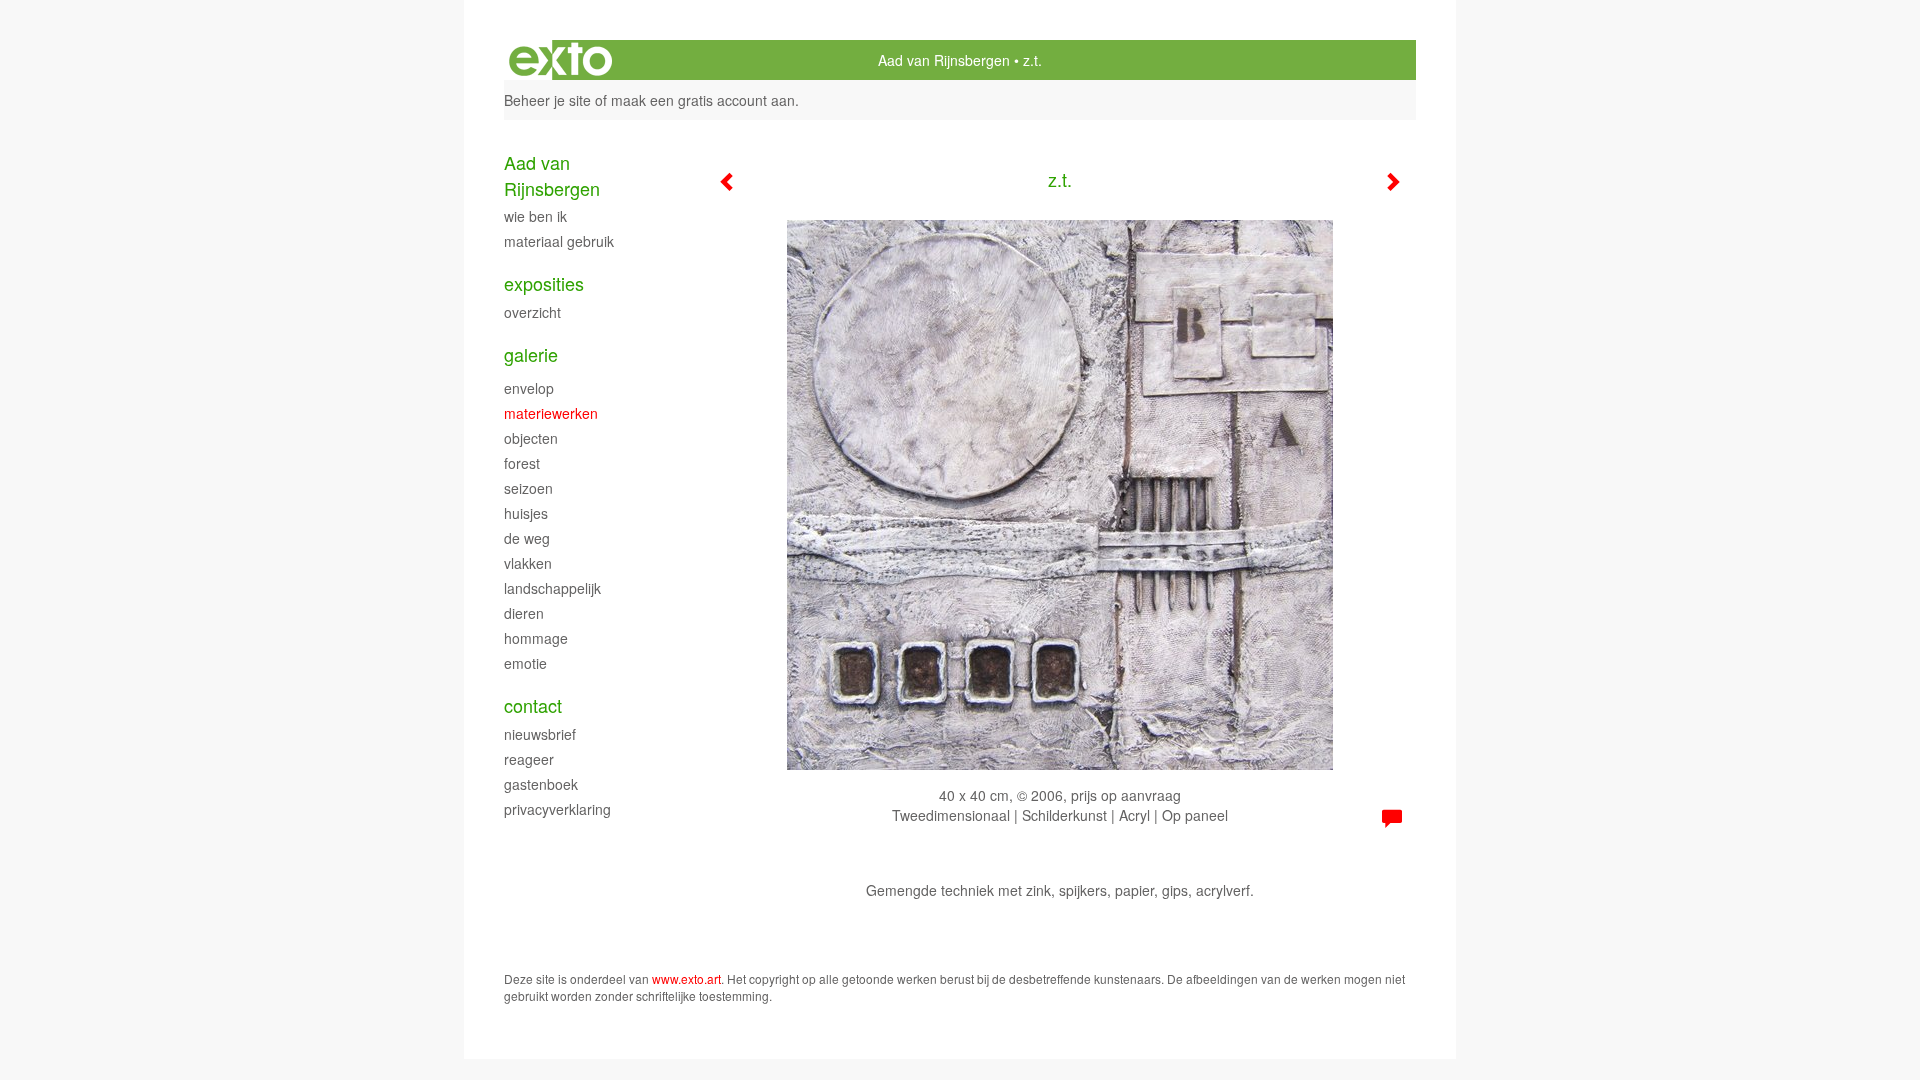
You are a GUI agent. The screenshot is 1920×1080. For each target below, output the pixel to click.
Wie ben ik (535, 216)
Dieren (524, 613)
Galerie (531, 354)
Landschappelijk (552, 588)
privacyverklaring (557, 809)
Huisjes (526, 513)
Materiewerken (551, 413)
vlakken (528, 563)
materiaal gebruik (559, 241)
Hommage (536, 638)
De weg (527, 538)
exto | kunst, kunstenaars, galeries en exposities (560, 60)
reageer (529, 759)
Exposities (544, 283)
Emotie (525, 663)
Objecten (531, 438)
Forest (522, 463)
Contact (533, 705)
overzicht (532, 312)
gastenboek (541, 784)
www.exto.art (686, 978)
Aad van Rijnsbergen (944, 60)
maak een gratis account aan (703, 100)
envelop (529, 388)
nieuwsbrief (540, 734)
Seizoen (528, 488)
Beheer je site (547, 100)
